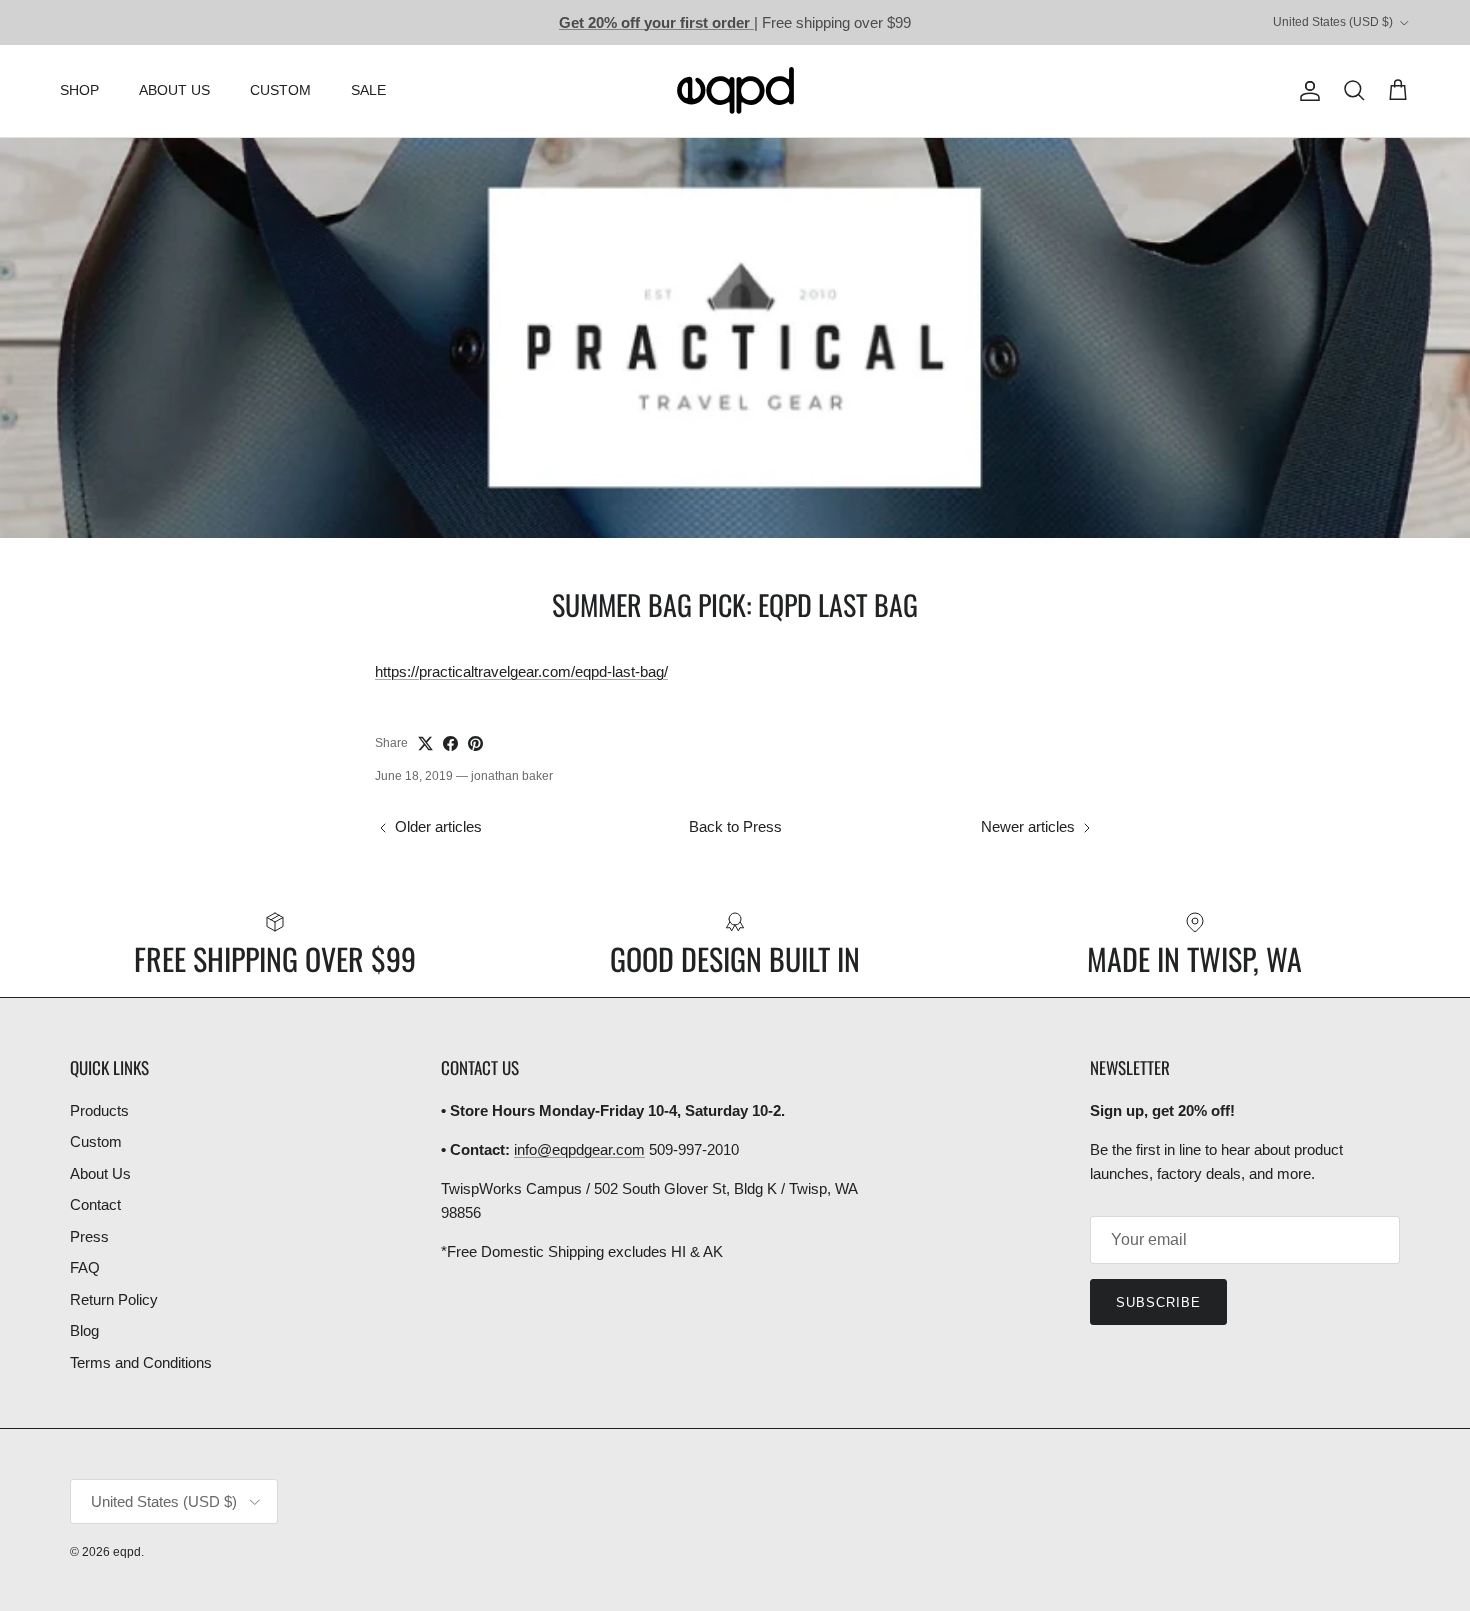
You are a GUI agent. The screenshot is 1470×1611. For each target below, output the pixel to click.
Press (89, 1236)
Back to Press (735, 826)
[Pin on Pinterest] (475, 743)
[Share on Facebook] (450, 743)
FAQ (85, 1267)
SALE (368, 90)
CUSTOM (280, 90)
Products (99, 1110)
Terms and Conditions (141, 1362)
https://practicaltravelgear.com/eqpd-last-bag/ (521, 671)
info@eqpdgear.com (579, 1149)
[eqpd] (735, 91)
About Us (100, 1173)
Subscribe (1158, 1302)
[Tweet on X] (425, 743)
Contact (95, 1204)
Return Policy (114, 1299)
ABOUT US (174, 90)
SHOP (79, 90)
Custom (96, 1141)
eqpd (127, 1552)
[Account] (1306, 91)
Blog (84, 1330)
